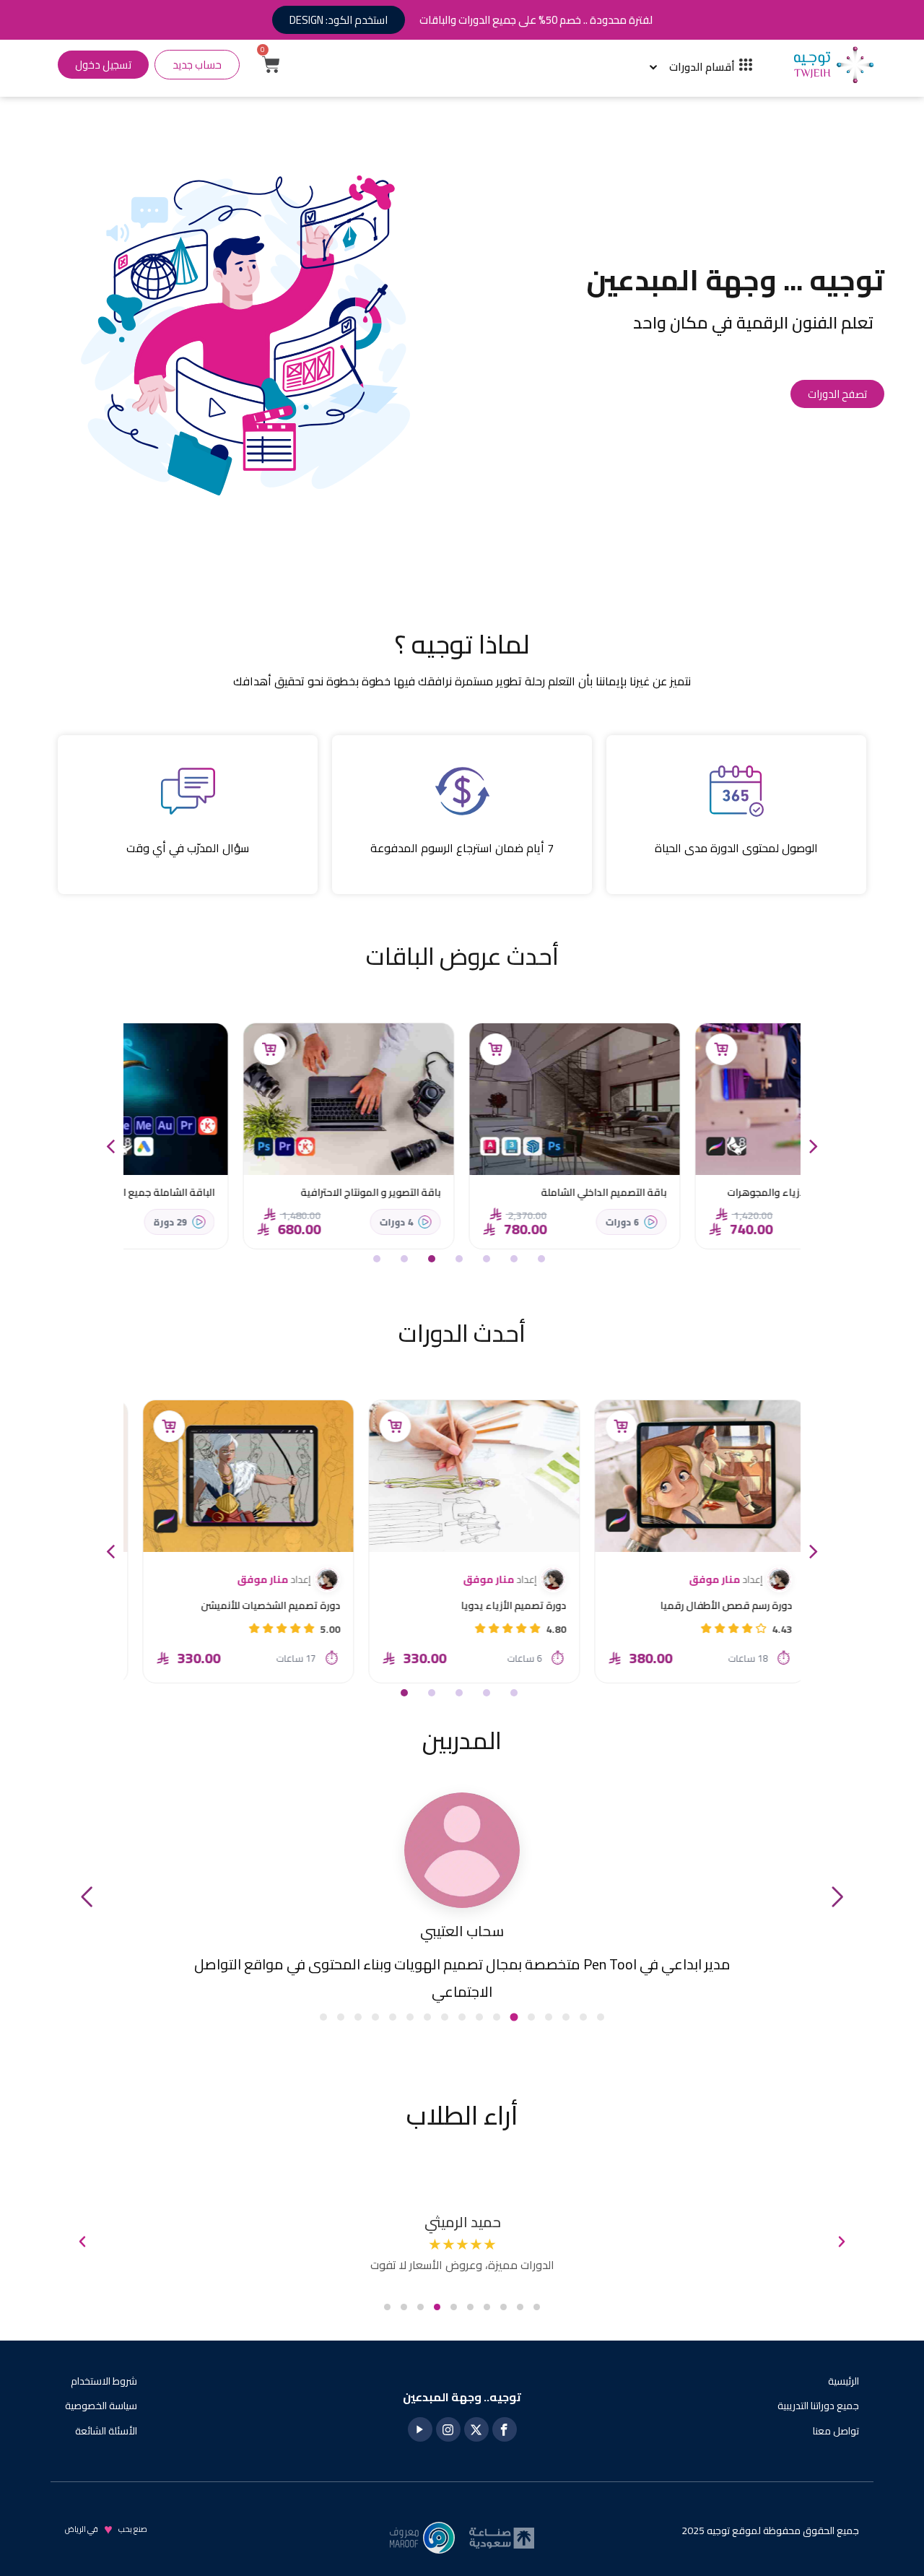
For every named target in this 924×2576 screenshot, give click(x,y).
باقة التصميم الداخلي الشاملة (717, 1192)
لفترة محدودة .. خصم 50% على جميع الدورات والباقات (536, 20)
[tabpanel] (688, 1136)
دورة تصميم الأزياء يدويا (727, 1605)
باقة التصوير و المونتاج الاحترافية (484, 1192)
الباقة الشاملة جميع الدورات (268, 1192)
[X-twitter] (476, 2429)
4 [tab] (462, 1262)
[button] (87, 1897)
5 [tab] (435, 1262)
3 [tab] (489, 1262)
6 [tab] (407, 1262)
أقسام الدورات (702, 67)
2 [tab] (517, 1262)
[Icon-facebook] (505, 2429)
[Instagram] (448, 2429)
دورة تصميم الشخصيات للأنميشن (484, 1605)
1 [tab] (544, 1262)
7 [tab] (380, 1262)
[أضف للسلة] (609, 1049)
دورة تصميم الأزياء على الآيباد (265, 1605)
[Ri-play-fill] (420, 2429)
